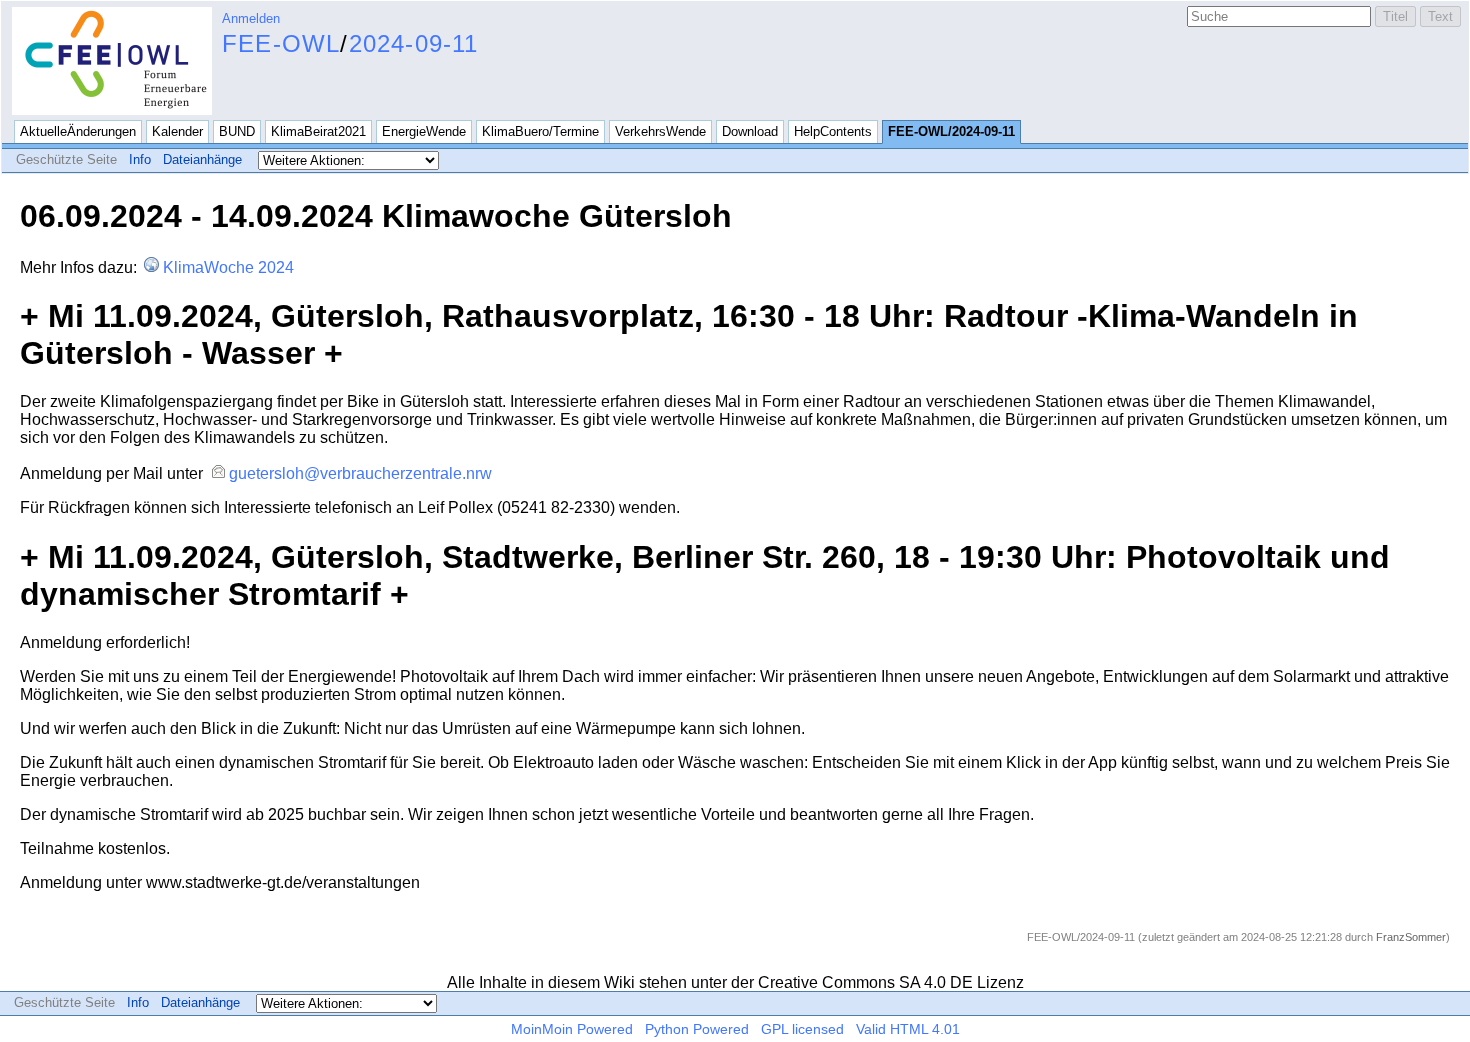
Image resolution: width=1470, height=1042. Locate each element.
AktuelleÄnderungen (78, 131)
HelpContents (833, 131)
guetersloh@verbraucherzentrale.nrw (360, 473)
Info (140, 159)
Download (750, 131)
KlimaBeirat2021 (318, 131)
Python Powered (697, 1029)
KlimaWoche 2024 (228, 267)
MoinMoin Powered (572, 1029)
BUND (237, 131)
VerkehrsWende (660, 131)
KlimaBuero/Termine (540, 131)
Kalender (177, 131)
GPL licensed (802, 1029)
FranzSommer (1411, 937)
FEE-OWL (281, 43)
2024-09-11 (414, 43)
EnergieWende (424, 131)
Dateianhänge (202, 159)
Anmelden (251, 18)
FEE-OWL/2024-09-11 (951, 131)
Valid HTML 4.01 (908, 1029)
